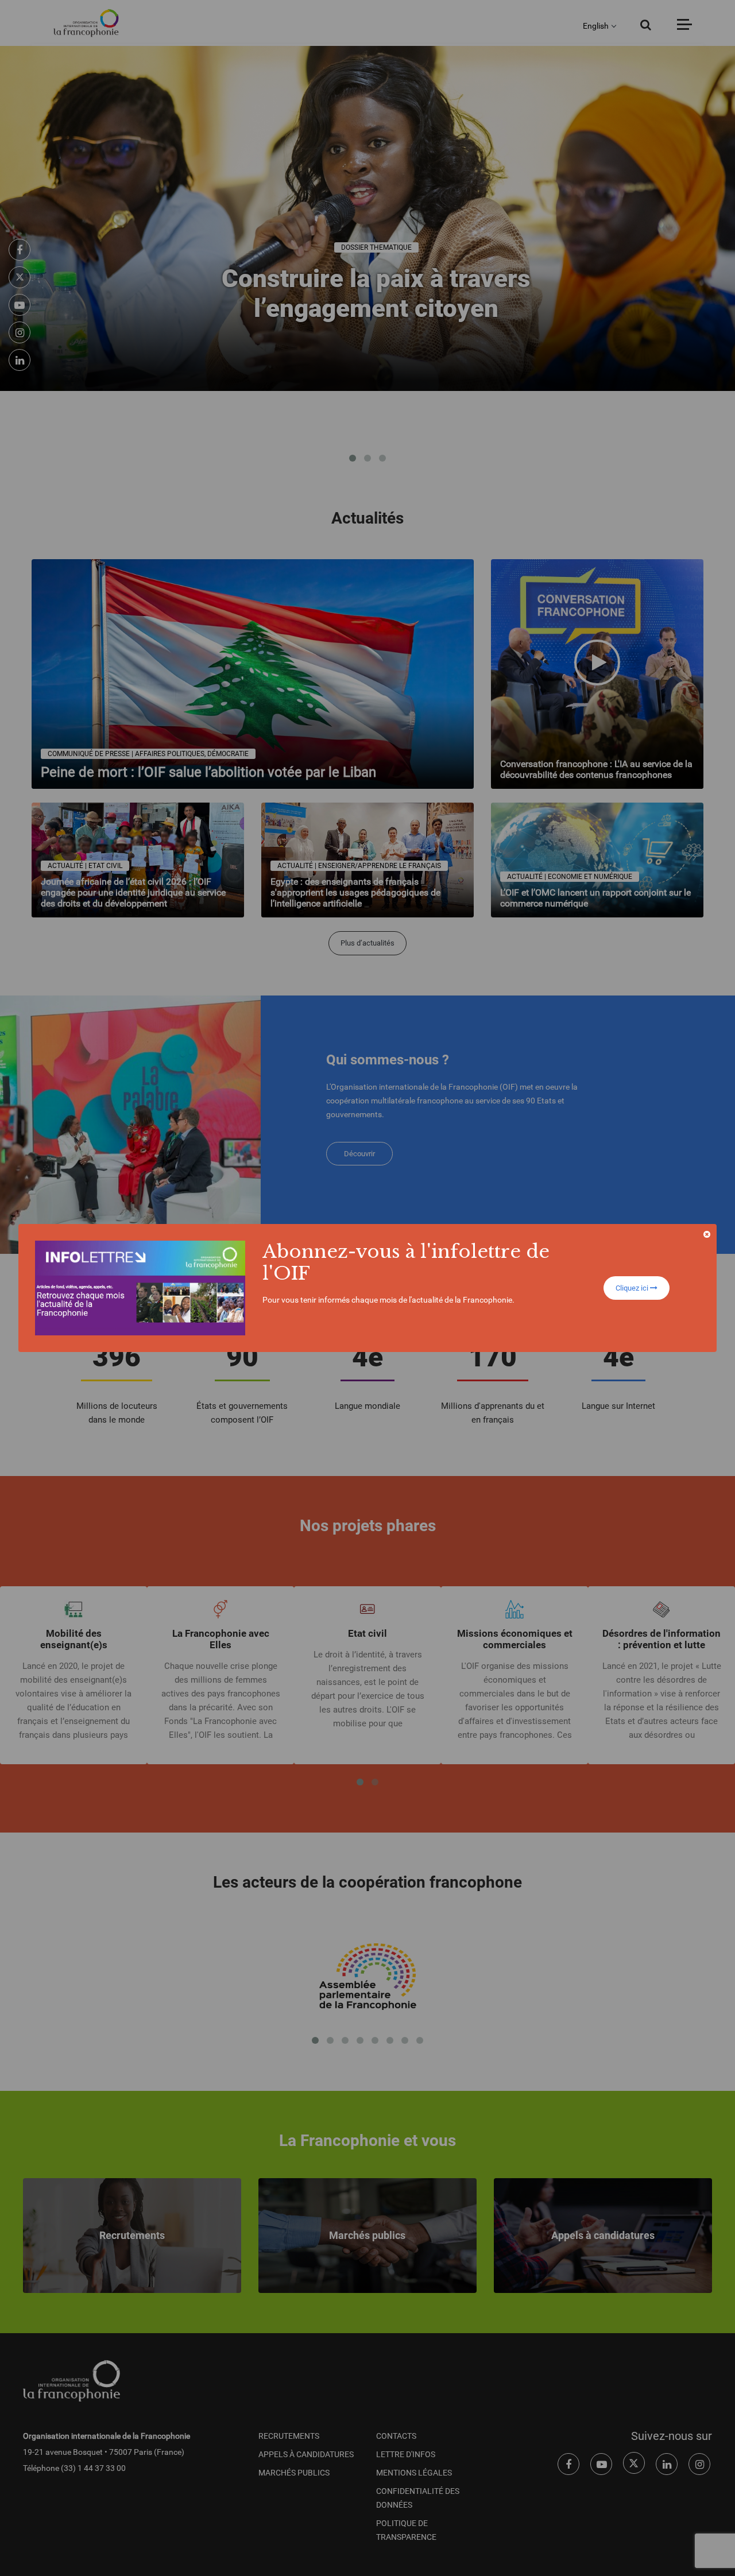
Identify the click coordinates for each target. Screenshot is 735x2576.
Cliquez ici (633, 1288)
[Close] (707, 1234)
